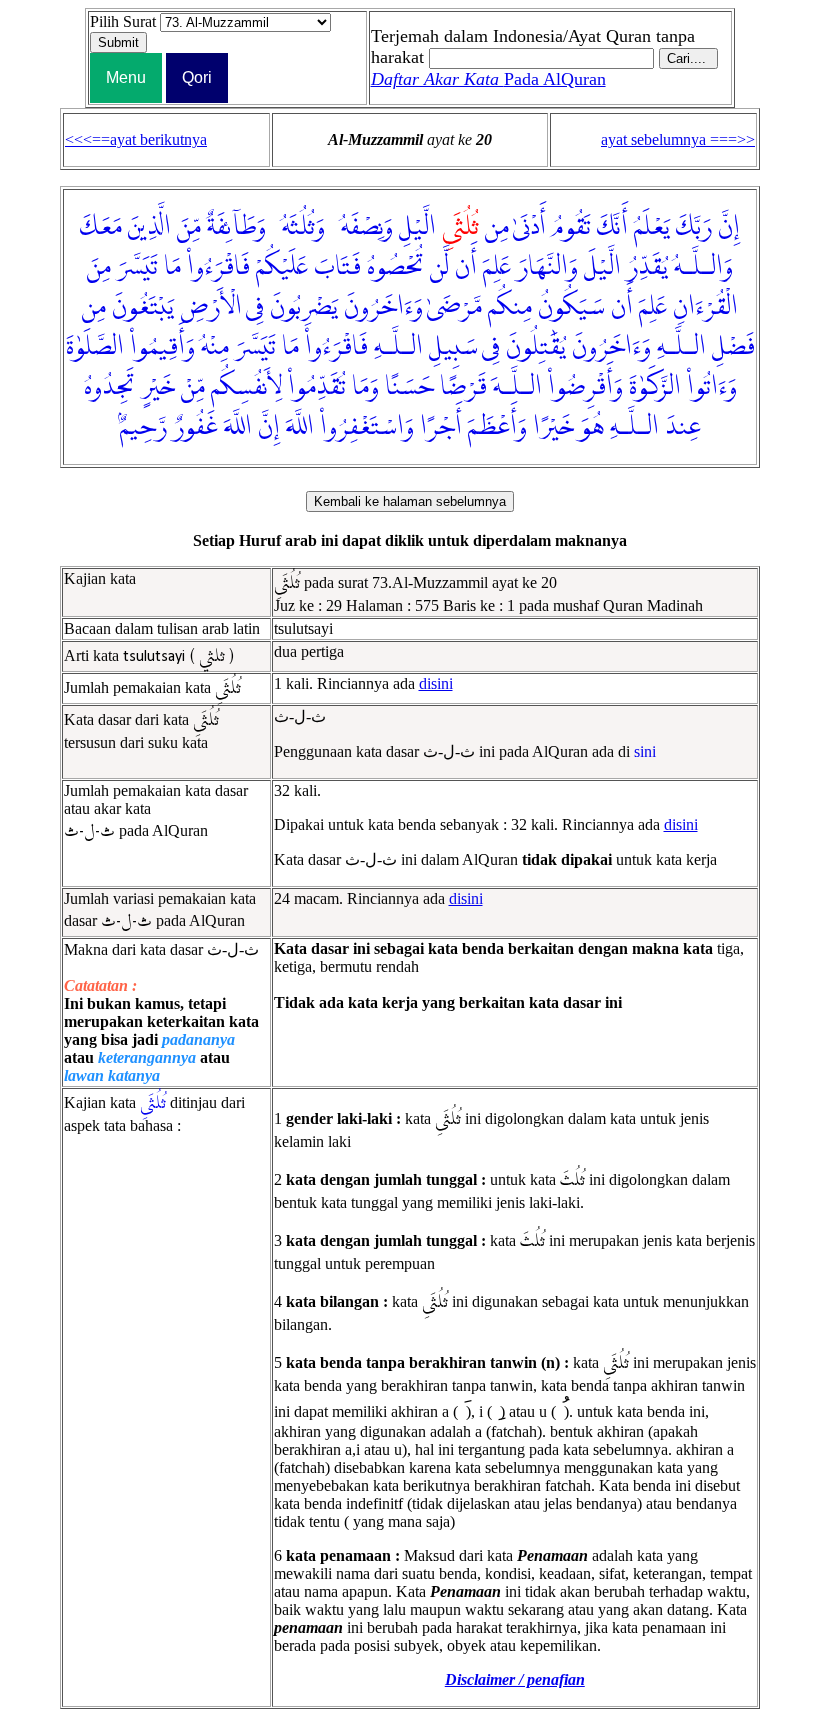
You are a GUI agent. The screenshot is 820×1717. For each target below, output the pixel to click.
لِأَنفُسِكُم (246, 387)
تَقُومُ (571, 227)
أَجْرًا (441, 427)
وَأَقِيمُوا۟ (162, 347)
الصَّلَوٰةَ (95, 347)
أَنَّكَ (612, 227)
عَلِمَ (497, 267)
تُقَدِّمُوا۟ (317, 387)
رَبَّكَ (694, 227)
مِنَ (99, 267)
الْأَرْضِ (211, 307)
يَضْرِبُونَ (304, 307)
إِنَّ (729, 227)
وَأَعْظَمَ (497, 427)
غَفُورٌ (195, 427)
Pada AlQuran (488, 79)
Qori (197, 77)
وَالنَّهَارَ (547, 267)
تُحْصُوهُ (395, 267)
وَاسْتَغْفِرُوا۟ (367, 427)
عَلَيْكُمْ (282, 267)
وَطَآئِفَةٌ (236, 227)
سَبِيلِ (453, 347)
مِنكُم (510, 307)
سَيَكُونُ (571, 307)
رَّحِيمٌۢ (143, 427)
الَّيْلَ (602, 267)
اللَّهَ (300, 427)
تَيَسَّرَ (137, 267)
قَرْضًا (463, 387)
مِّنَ (189, 227)
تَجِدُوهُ (109, 387)
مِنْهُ (215, 347)
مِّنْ (193, 387)
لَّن (439, 267)
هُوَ (592, 427)
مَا (172, 267)
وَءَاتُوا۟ (712, 387)
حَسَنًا (409, 387)
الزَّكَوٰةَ (655, 387)
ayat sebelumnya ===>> (678, 139)
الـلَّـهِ (681, 347)
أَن (466, 267)
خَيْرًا (553, 427)
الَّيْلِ (417, 227)
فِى (255, 307)
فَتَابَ (337, 267)
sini (645, 751)
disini (436, 683)
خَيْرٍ (158, 387)
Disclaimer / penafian (515, 1679)
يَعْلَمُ (652, 227)
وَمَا (365, 387)
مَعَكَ (101, 227)
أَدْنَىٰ (529, 227)
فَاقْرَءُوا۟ (218, 267)
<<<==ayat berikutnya (136, 139)
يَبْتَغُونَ (143, 307)
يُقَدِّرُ (647, 267)
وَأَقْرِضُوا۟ (585, 387)
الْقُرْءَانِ (705, 307)
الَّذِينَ (149, 227)
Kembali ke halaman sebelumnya (410, 501)
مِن (497, 227)
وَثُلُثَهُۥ (298, 227)
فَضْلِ (733, 347)
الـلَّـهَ (517, 387)
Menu (126, 77)
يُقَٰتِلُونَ (536, 347)
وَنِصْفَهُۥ (362, 227)
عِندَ (683, 427)
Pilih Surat (123, 21)
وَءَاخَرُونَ (383, 307)
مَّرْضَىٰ (454, 307)
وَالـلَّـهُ (703, 267)
